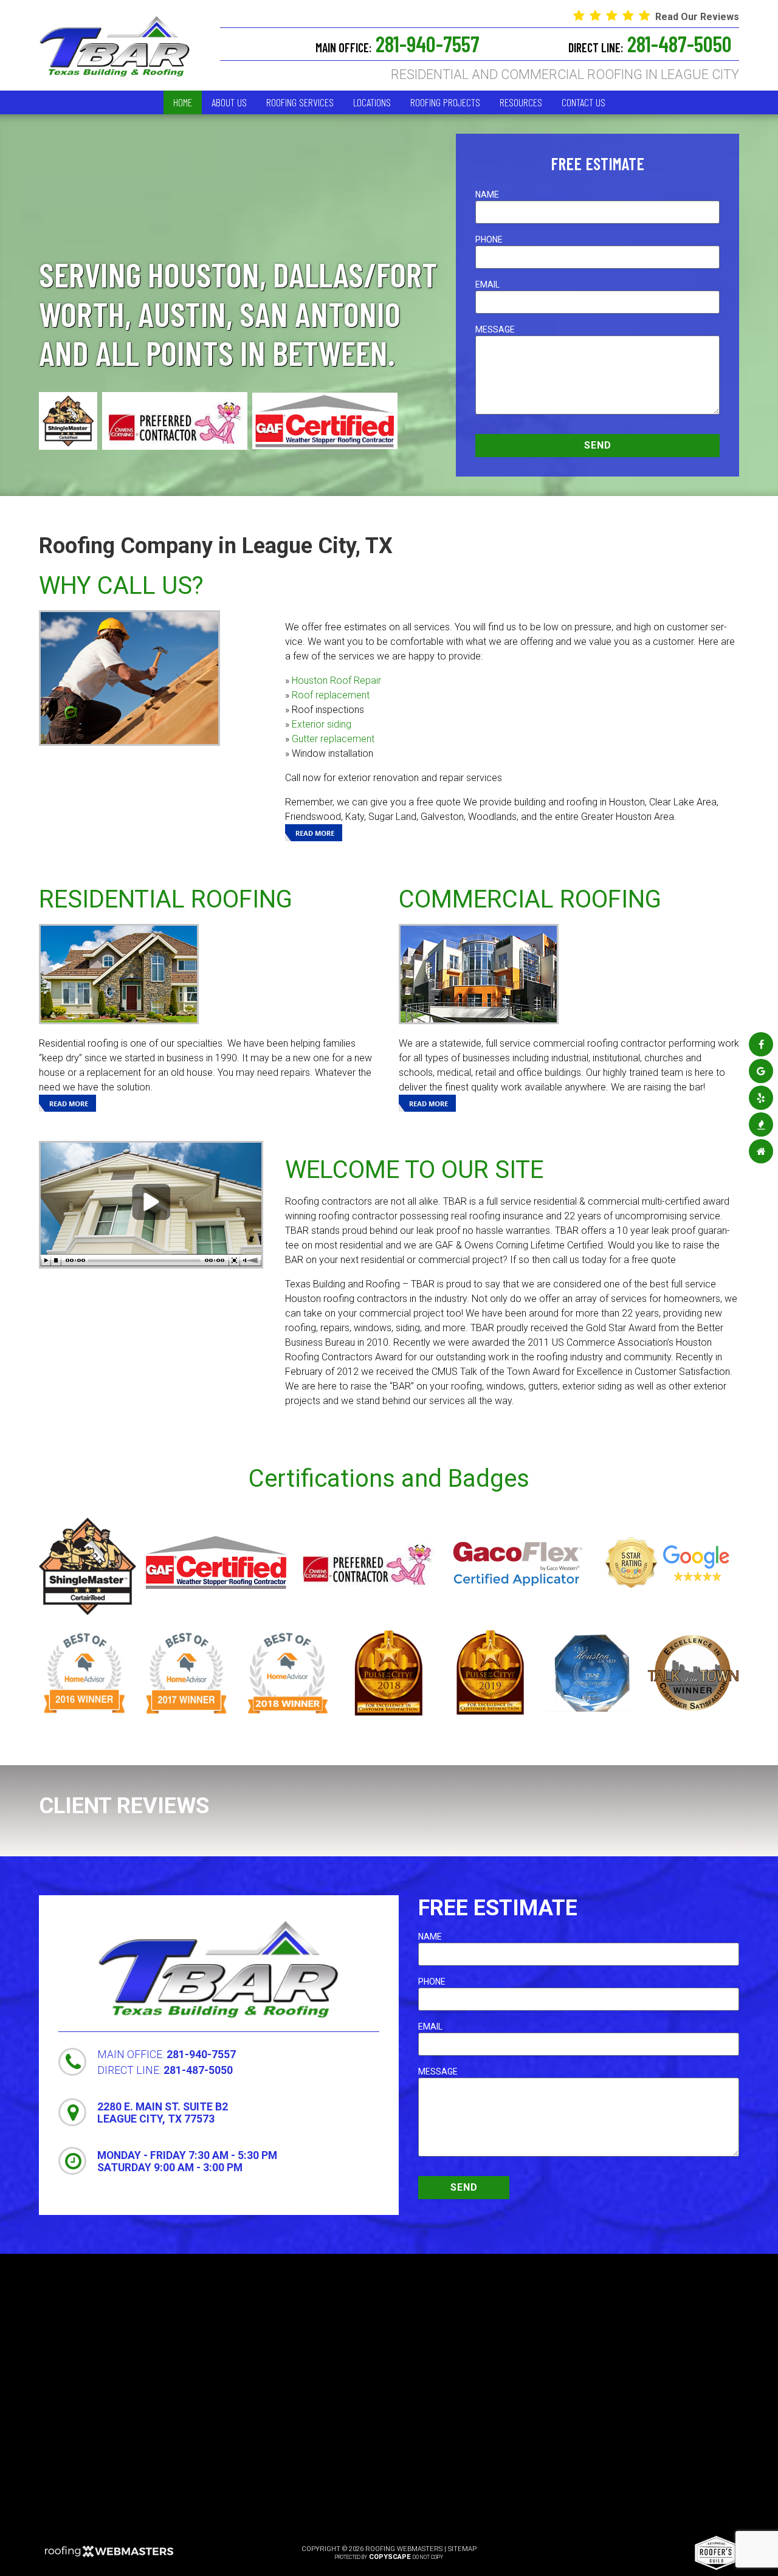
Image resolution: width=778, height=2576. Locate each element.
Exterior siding (322, 724)
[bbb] (761, 1125)
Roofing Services (300, 102)
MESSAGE (495, 329)
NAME (487, 195)
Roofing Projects (445, 102)
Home (183, 102)
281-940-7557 (398, 44)
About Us (229, 102)
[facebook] (761, 1045)
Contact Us (583, 102)
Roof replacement (331, 695)
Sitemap (462, 2549)
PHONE (489, 239)
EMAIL (487, 284)
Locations (372, 102)
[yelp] (761, 1098)
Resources (521, 102)
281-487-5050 (650, 44)
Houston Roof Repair (336, 680)
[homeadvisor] (761, 1152)
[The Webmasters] (109, 2556)
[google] (761, 1071)
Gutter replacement (333, 739)
